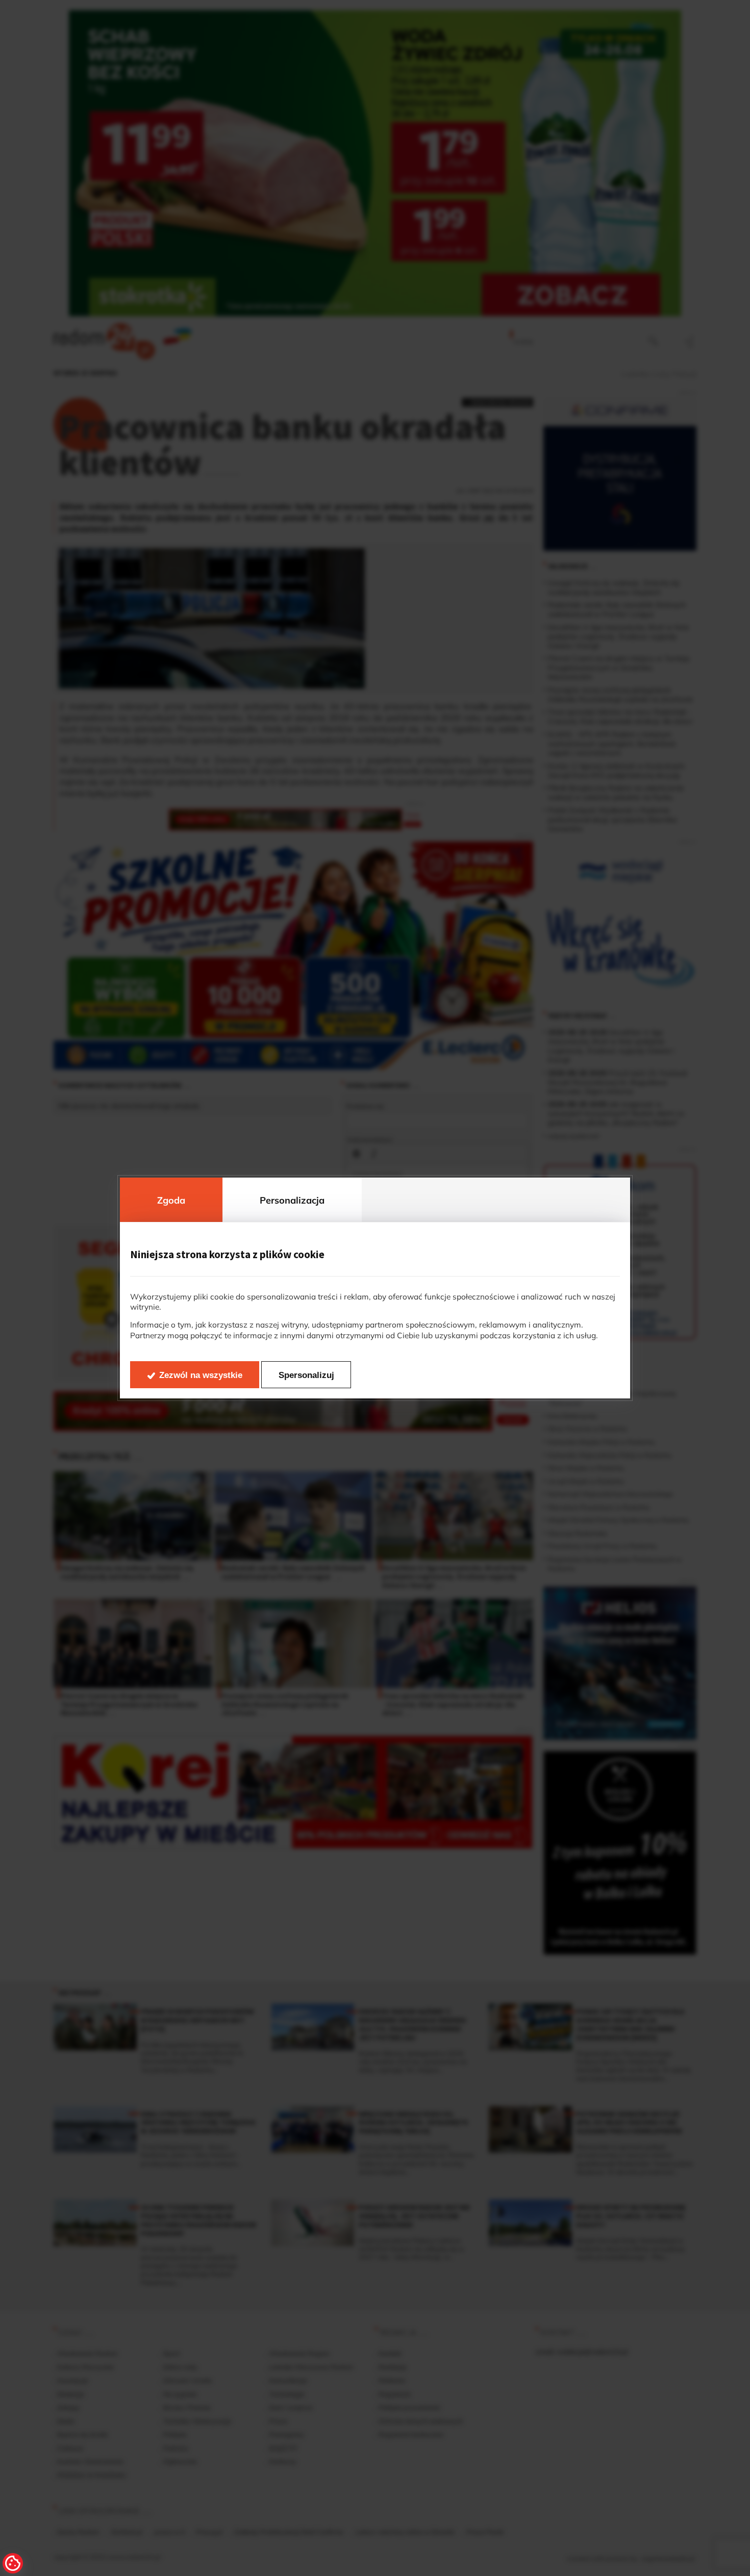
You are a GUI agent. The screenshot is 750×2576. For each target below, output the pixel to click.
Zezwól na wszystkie (201, 1375)
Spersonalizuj (306, 1375)
